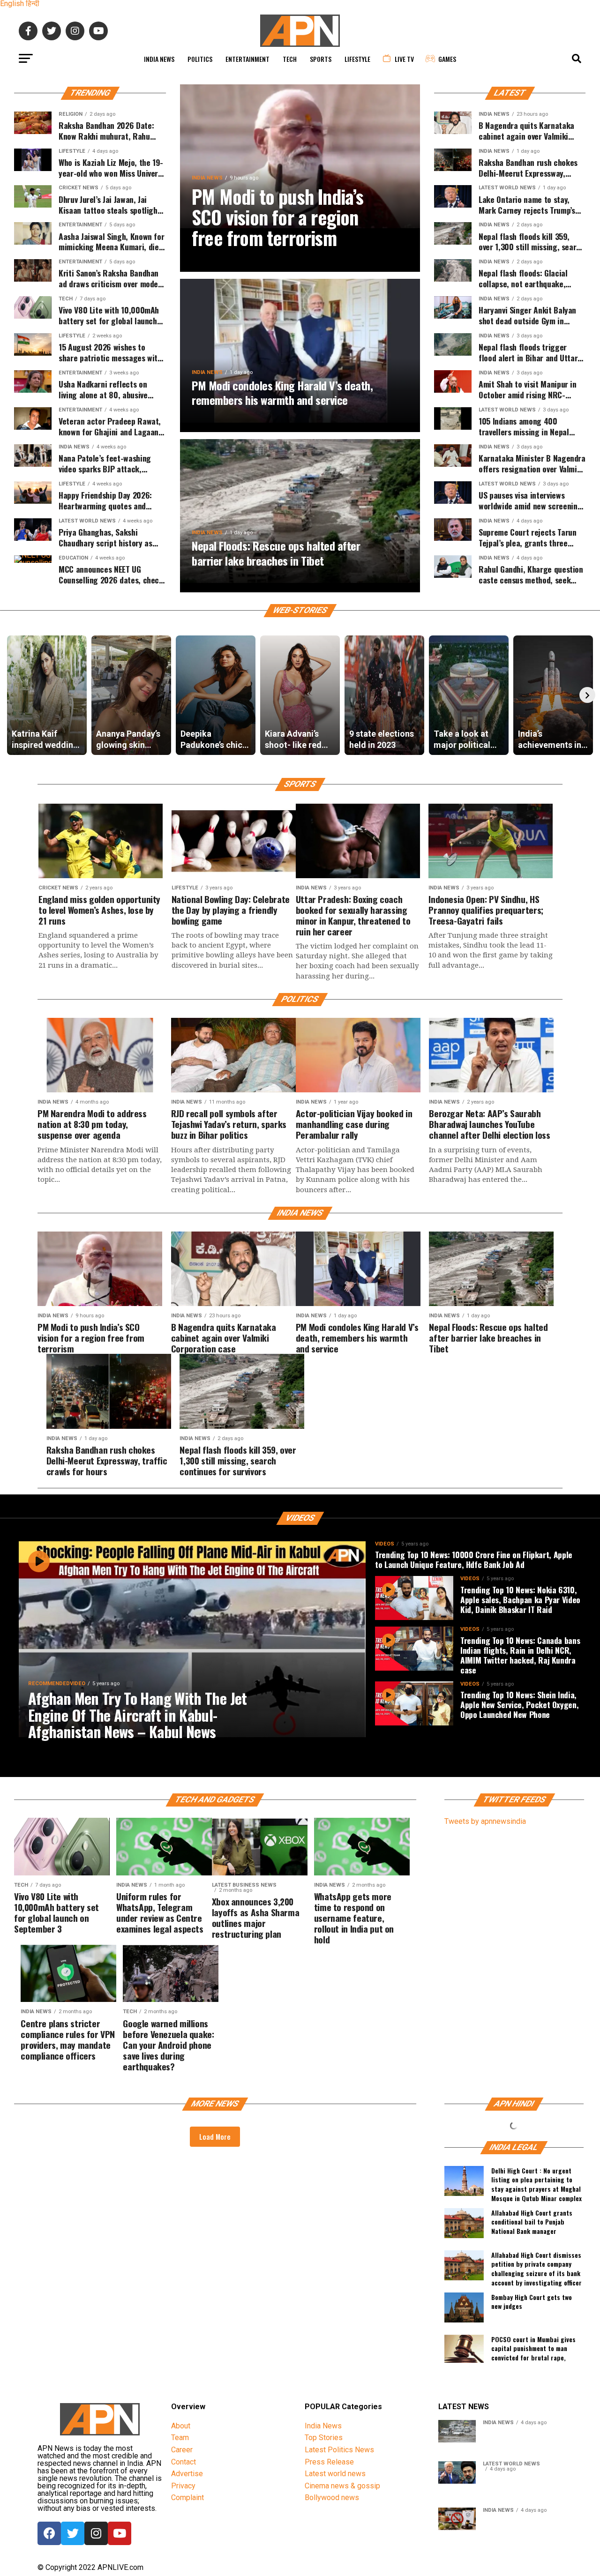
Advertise (187, 2474)
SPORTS (321, 59)
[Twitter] (73, 2533)
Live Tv (404, 59)
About (181, 2426)
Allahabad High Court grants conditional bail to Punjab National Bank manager (532, 2222)
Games (447, 59)
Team (180, 2438)
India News (159, 59)
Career (182, 2450)
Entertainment (247, 59)
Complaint (187, 2498)
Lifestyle (357, 59)
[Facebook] (49, 2533)
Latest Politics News (339, 2450)
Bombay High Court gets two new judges (532, 2302)
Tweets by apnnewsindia (485, 1821)
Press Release (329, 2462)
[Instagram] (96, 2533)
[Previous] (13, 695)
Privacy (183, 2486)
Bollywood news (332, 2498)
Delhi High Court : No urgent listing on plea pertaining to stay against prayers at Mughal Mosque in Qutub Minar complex (536, 2183)
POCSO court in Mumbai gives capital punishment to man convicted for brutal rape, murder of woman (533, 2352)
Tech (290, 59)
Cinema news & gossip (342, 2486)
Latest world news (335, 2474)
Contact (184, 2462)
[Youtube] (120, 2533)
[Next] (587, 695)
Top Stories (324, 2438)
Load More (215, 2136)
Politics (200, 59)
